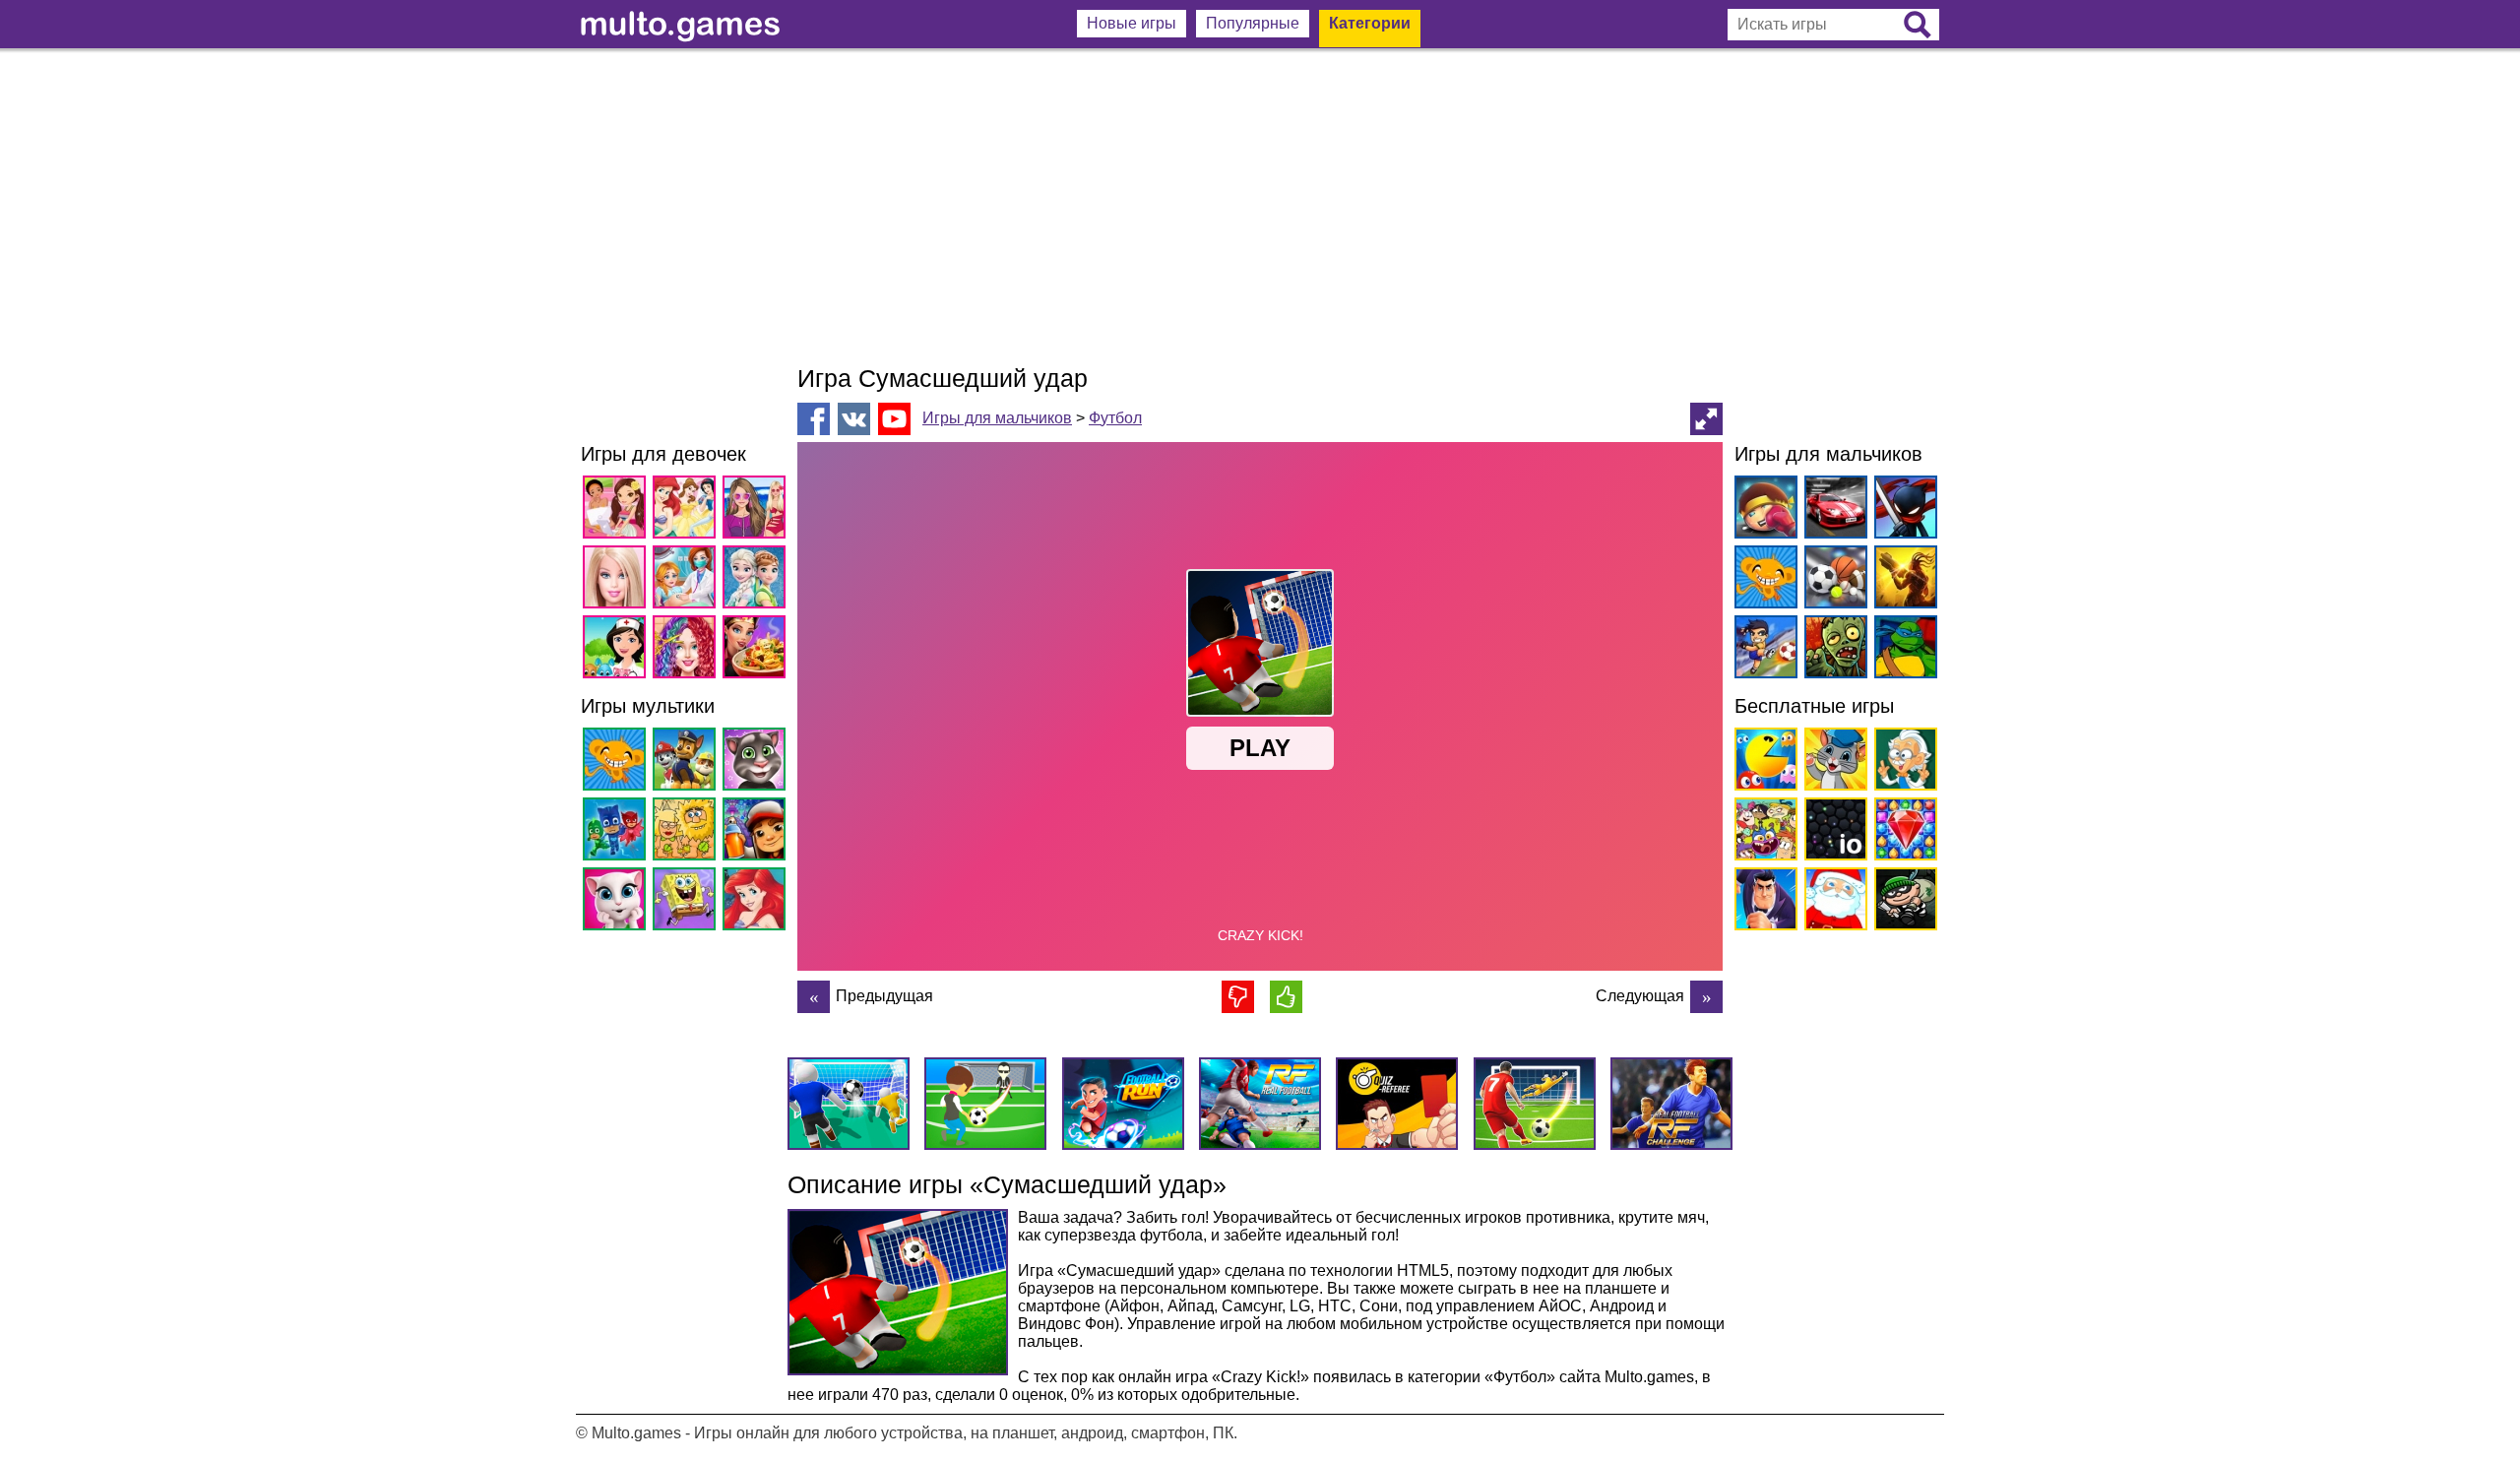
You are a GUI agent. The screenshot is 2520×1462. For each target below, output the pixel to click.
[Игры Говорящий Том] (757, 763)
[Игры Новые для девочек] (618, 510)
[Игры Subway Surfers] (757, 832)
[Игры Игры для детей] (1832, 763)
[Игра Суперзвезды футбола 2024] (814, 997)
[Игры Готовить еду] (757, 650)
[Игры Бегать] (1763, 902)
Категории (1370, 23)
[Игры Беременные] (688, 580)
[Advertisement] (1260, 207)
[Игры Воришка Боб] (1902, 902)
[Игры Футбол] (1763, 650)
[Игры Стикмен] (1902, 510)
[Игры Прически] (688, 650)
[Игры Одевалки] (757, 510)
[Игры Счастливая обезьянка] (618, 763)
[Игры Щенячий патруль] (688, 763)
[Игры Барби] (618, 580)
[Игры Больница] (618, 650)
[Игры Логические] (1902, 763)
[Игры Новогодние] (1832, 902)
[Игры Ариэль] (757, 902)
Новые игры (1132, 23)
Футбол (1115, 418)
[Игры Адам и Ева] (688, 832)
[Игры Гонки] (1832, 510)
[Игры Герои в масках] (618, 832)
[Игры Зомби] (1832, 650)
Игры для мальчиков (997, 418)
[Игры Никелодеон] (1763, 832)
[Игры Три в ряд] (1902, 832)
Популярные (1253, 23)
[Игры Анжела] (618, 902)
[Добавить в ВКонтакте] (854, 419)
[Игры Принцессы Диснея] (688, 510)
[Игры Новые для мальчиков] (1763, 510)
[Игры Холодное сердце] (757, 580)
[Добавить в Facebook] (814, 419)
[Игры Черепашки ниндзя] (1902, 650)
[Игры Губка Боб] (688, 902)
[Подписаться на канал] (894, 418)
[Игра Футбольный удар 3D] (1706, 997)
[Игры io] (1832, 832)
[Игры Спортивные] (1832, 580)
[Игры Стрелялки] (1902, 580)
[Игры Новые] (1763, 763)
